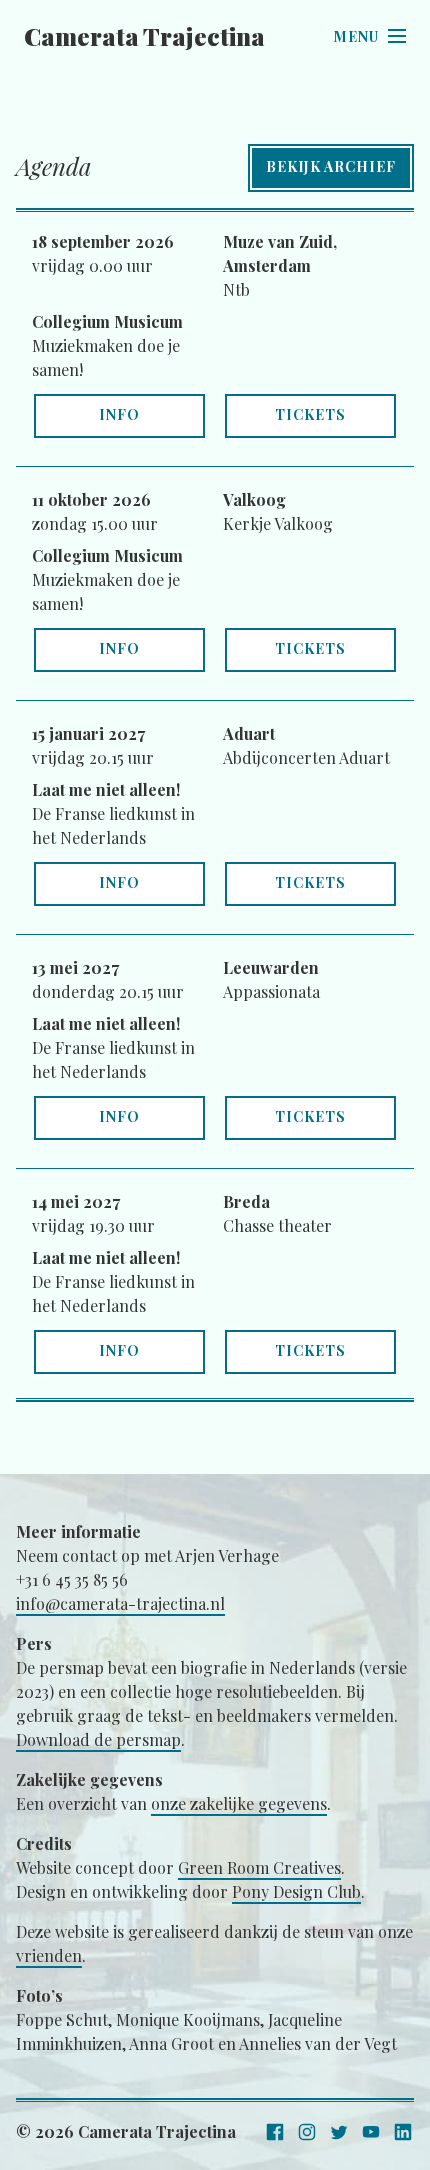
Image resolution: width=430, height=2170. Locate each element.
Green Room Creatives (259, 1867)
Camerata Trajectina (144, 36)
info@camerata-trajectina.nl (120, 1603)
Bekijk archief (331, 166)
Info (119, 414)
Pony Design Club (296, 1891)
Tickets (310, 414)
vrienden (49, 1955)
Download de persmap (98, 1739)
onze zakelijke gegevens (239, 1803)
